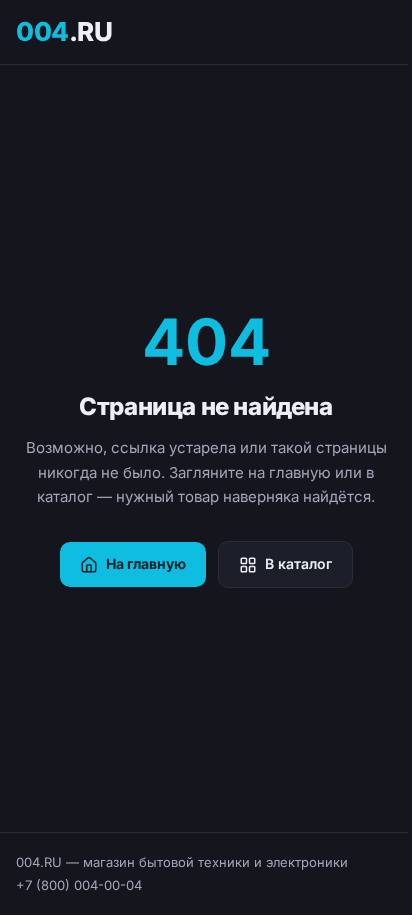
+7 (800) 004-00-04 (79, 885)
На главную (146, 563)
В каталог (298, 563)
